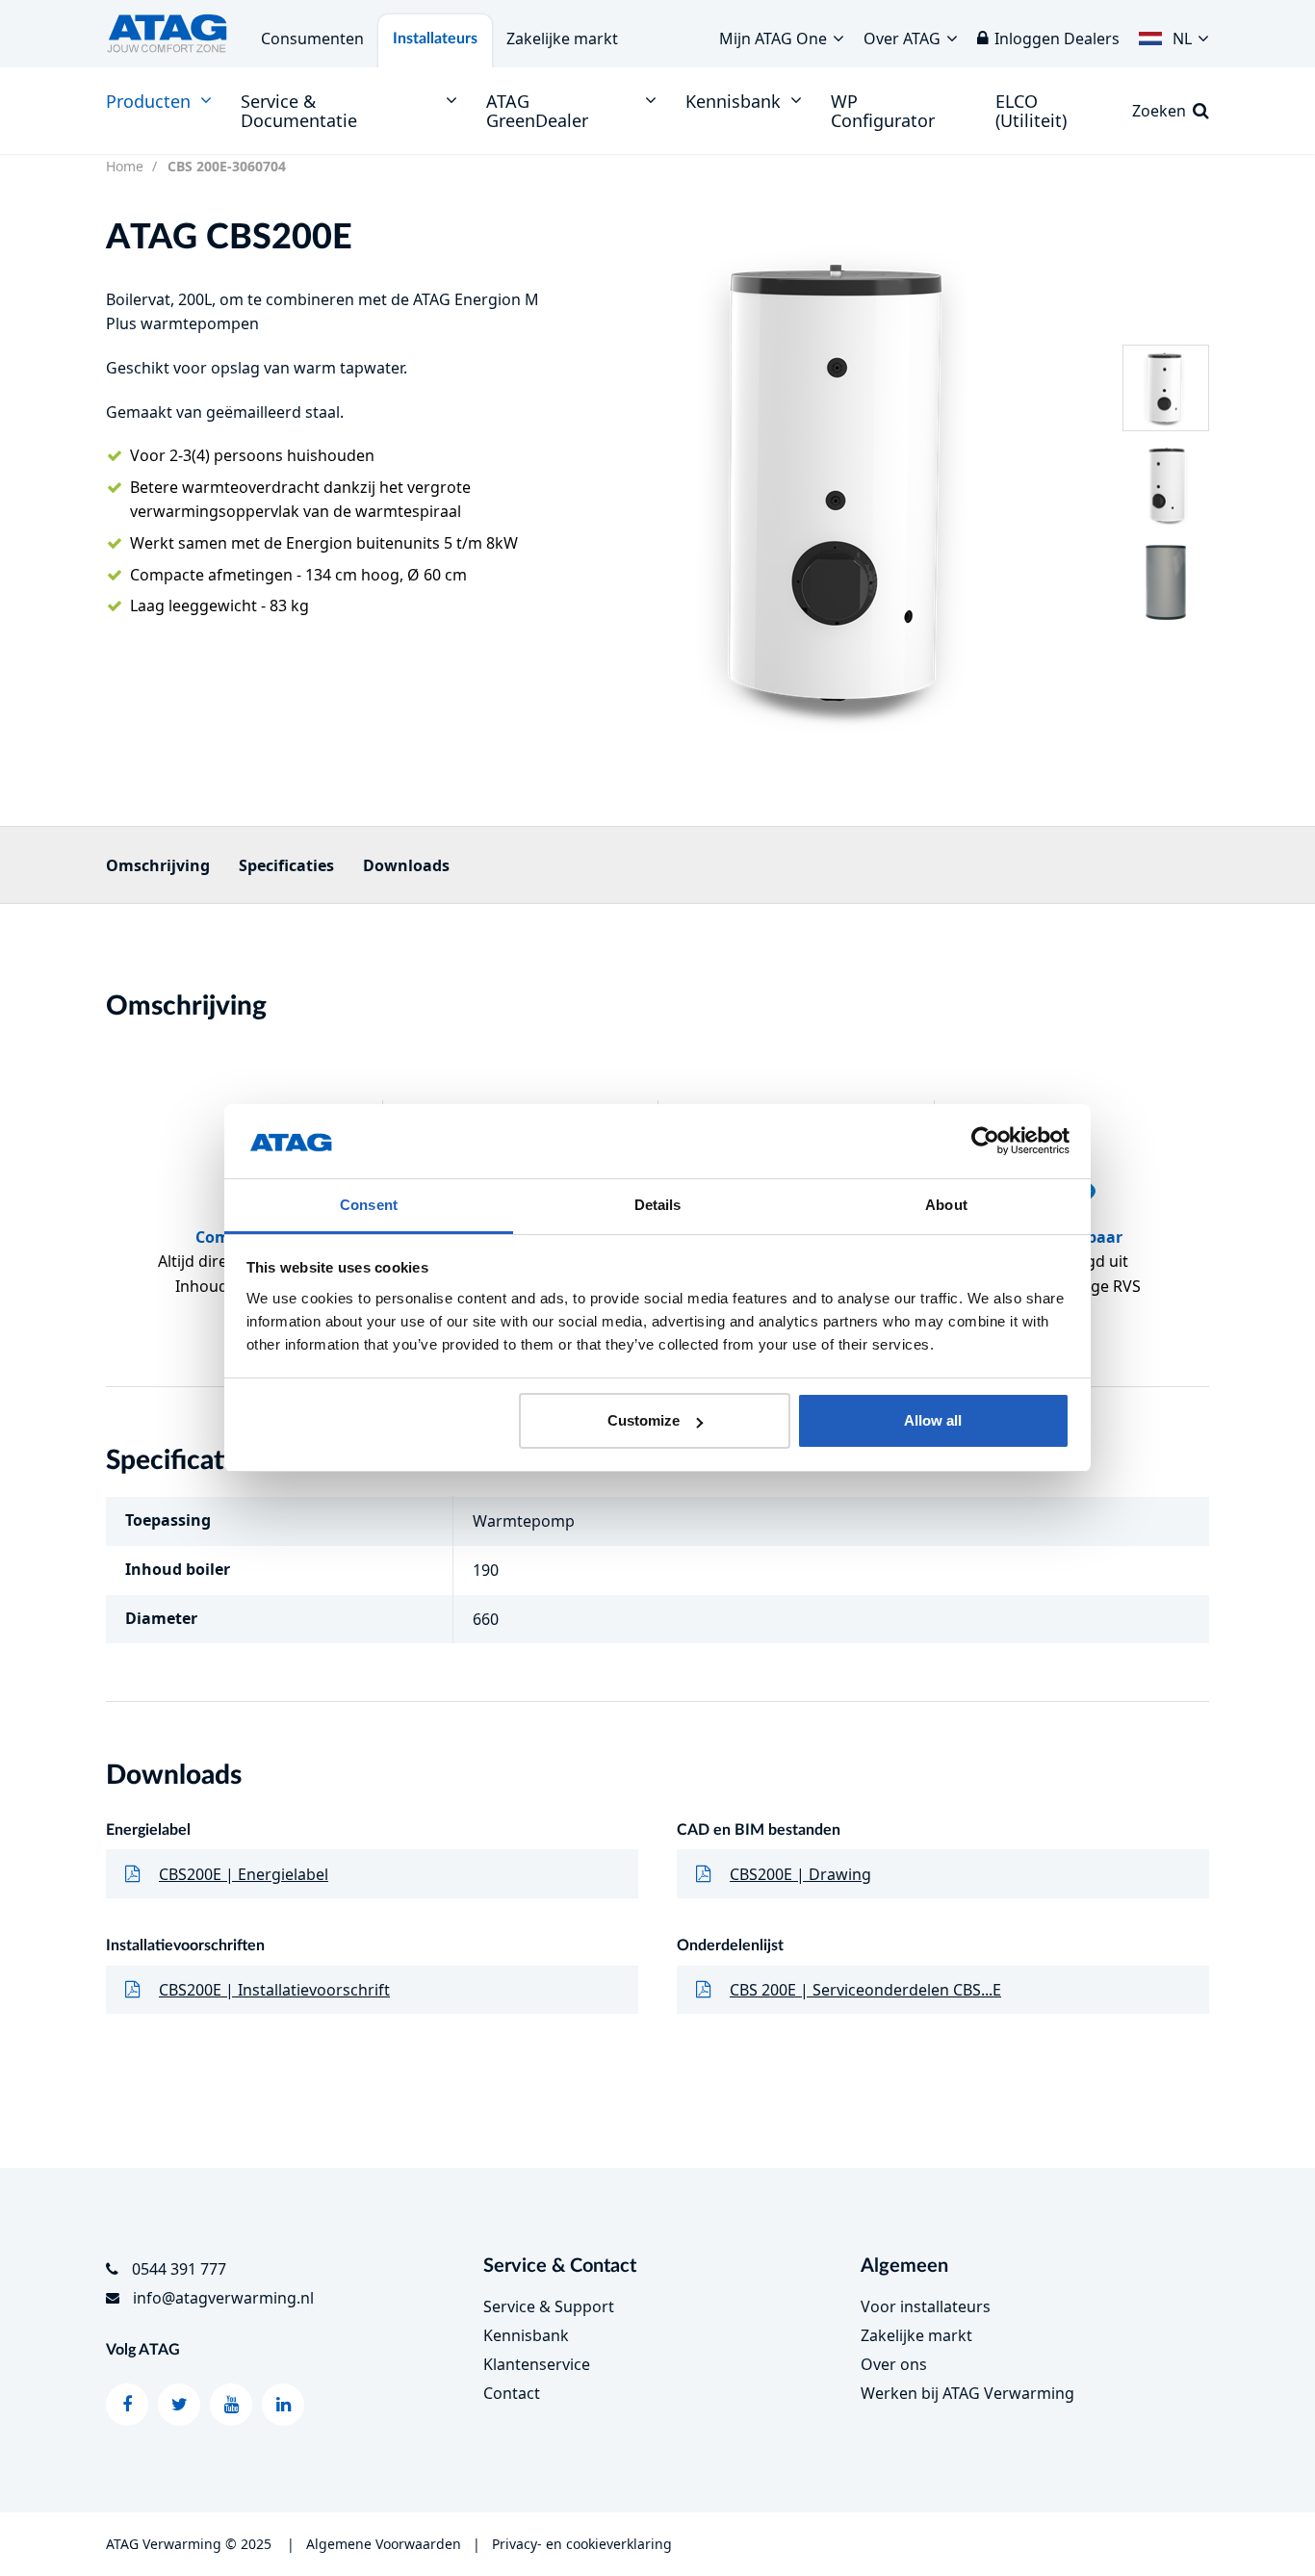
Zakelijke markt (562, 39)
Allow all (933, 1420)
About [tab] (946, 1205)
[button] (1174, 34)
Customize (644, 1420)
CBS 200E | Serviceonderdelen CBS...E (865, 1990)
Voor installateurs (926, 2306)
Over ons (894, 2364)
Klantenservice (537, 2364)
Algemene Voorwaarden (384, 2544)
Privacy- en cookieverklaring (582, 2544)
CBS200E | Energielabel (244, 1874)
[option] (844, 484)
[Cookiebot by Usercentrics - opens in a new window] (985, 1142)
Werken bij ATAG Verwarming (967, 2393)
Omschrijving (158, 865)
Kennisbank (526, 2335)
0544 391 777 (179, 2269)
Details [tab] (658, 1205)
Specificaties (286, 865)
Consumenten (312, 39)
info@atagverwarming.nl (223, 2298)
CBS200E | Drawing (800, 1874)
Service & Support (549, 2306)
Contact (512, 2393)
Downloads (406, 865)
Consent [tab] (369, 1205)
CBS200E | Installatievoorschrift (274, 1990)
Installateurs (435, 39)
